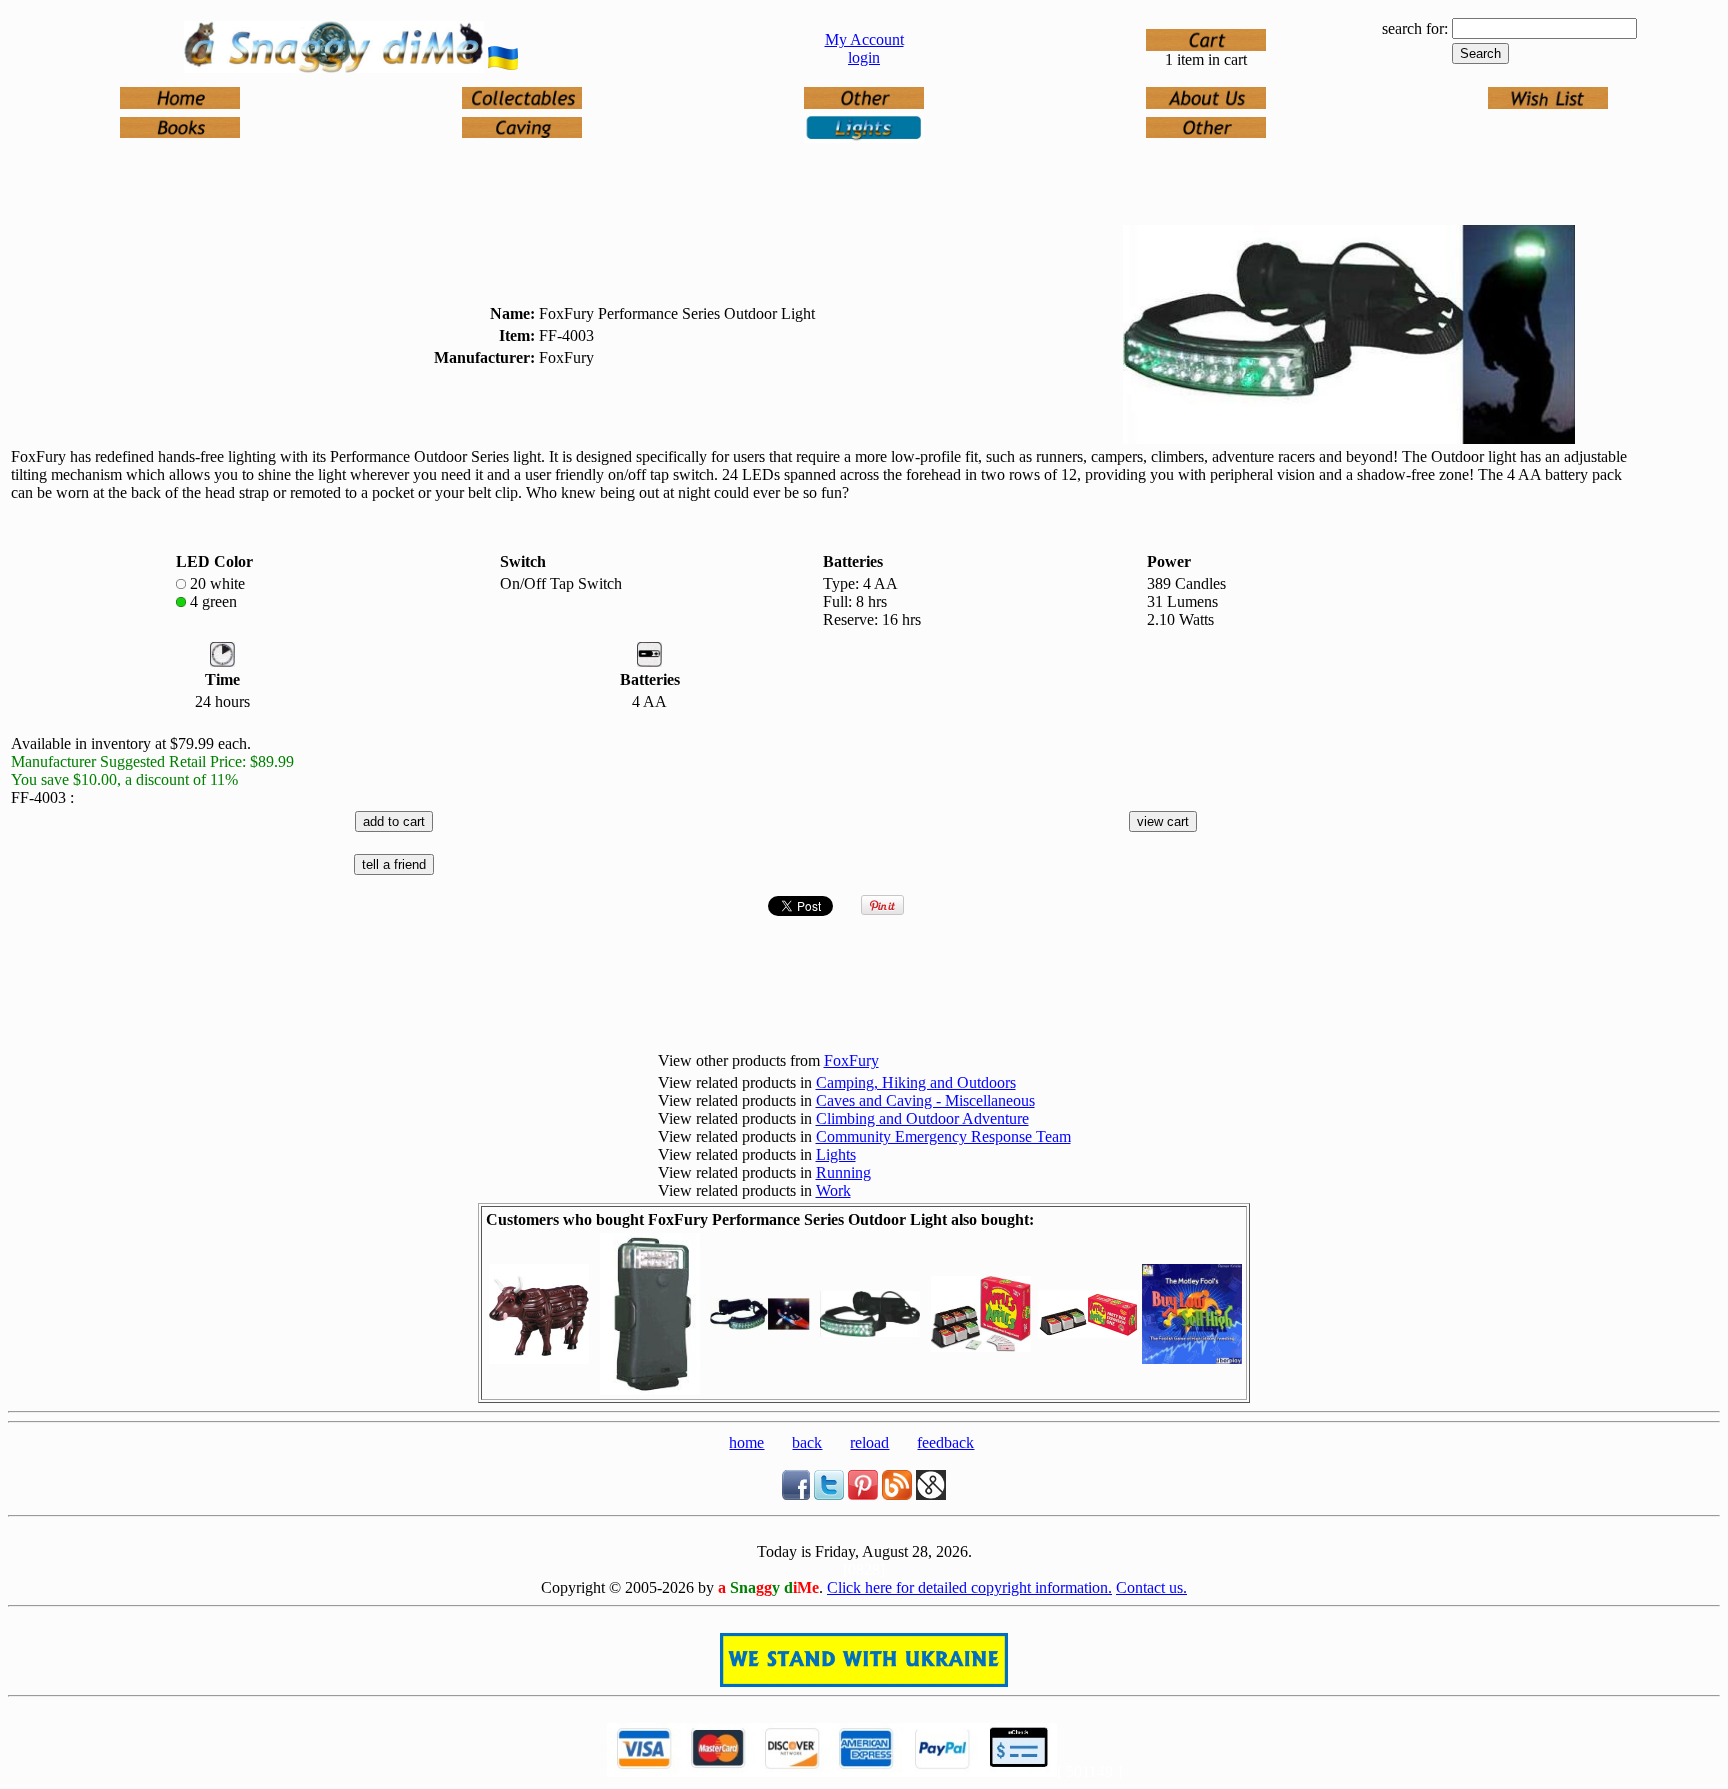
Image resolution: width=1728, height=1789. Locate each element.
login (864, 57)
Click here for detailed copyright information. (969, 1587)
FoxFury (851, 1060)
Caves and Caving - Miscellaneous (925, 1100)
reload (869, 1442)
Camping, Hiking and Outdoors (916, 1082)
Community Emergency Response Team (943, 1136)
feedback (945, 1442)
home (746, 1442)
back (807, 1442)
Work (833, 1190)
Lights (836, 1154)
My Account (864, 39)
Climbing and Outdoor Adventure (922, 1118)
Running (843, 1172)
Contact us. (1151, 1587)
